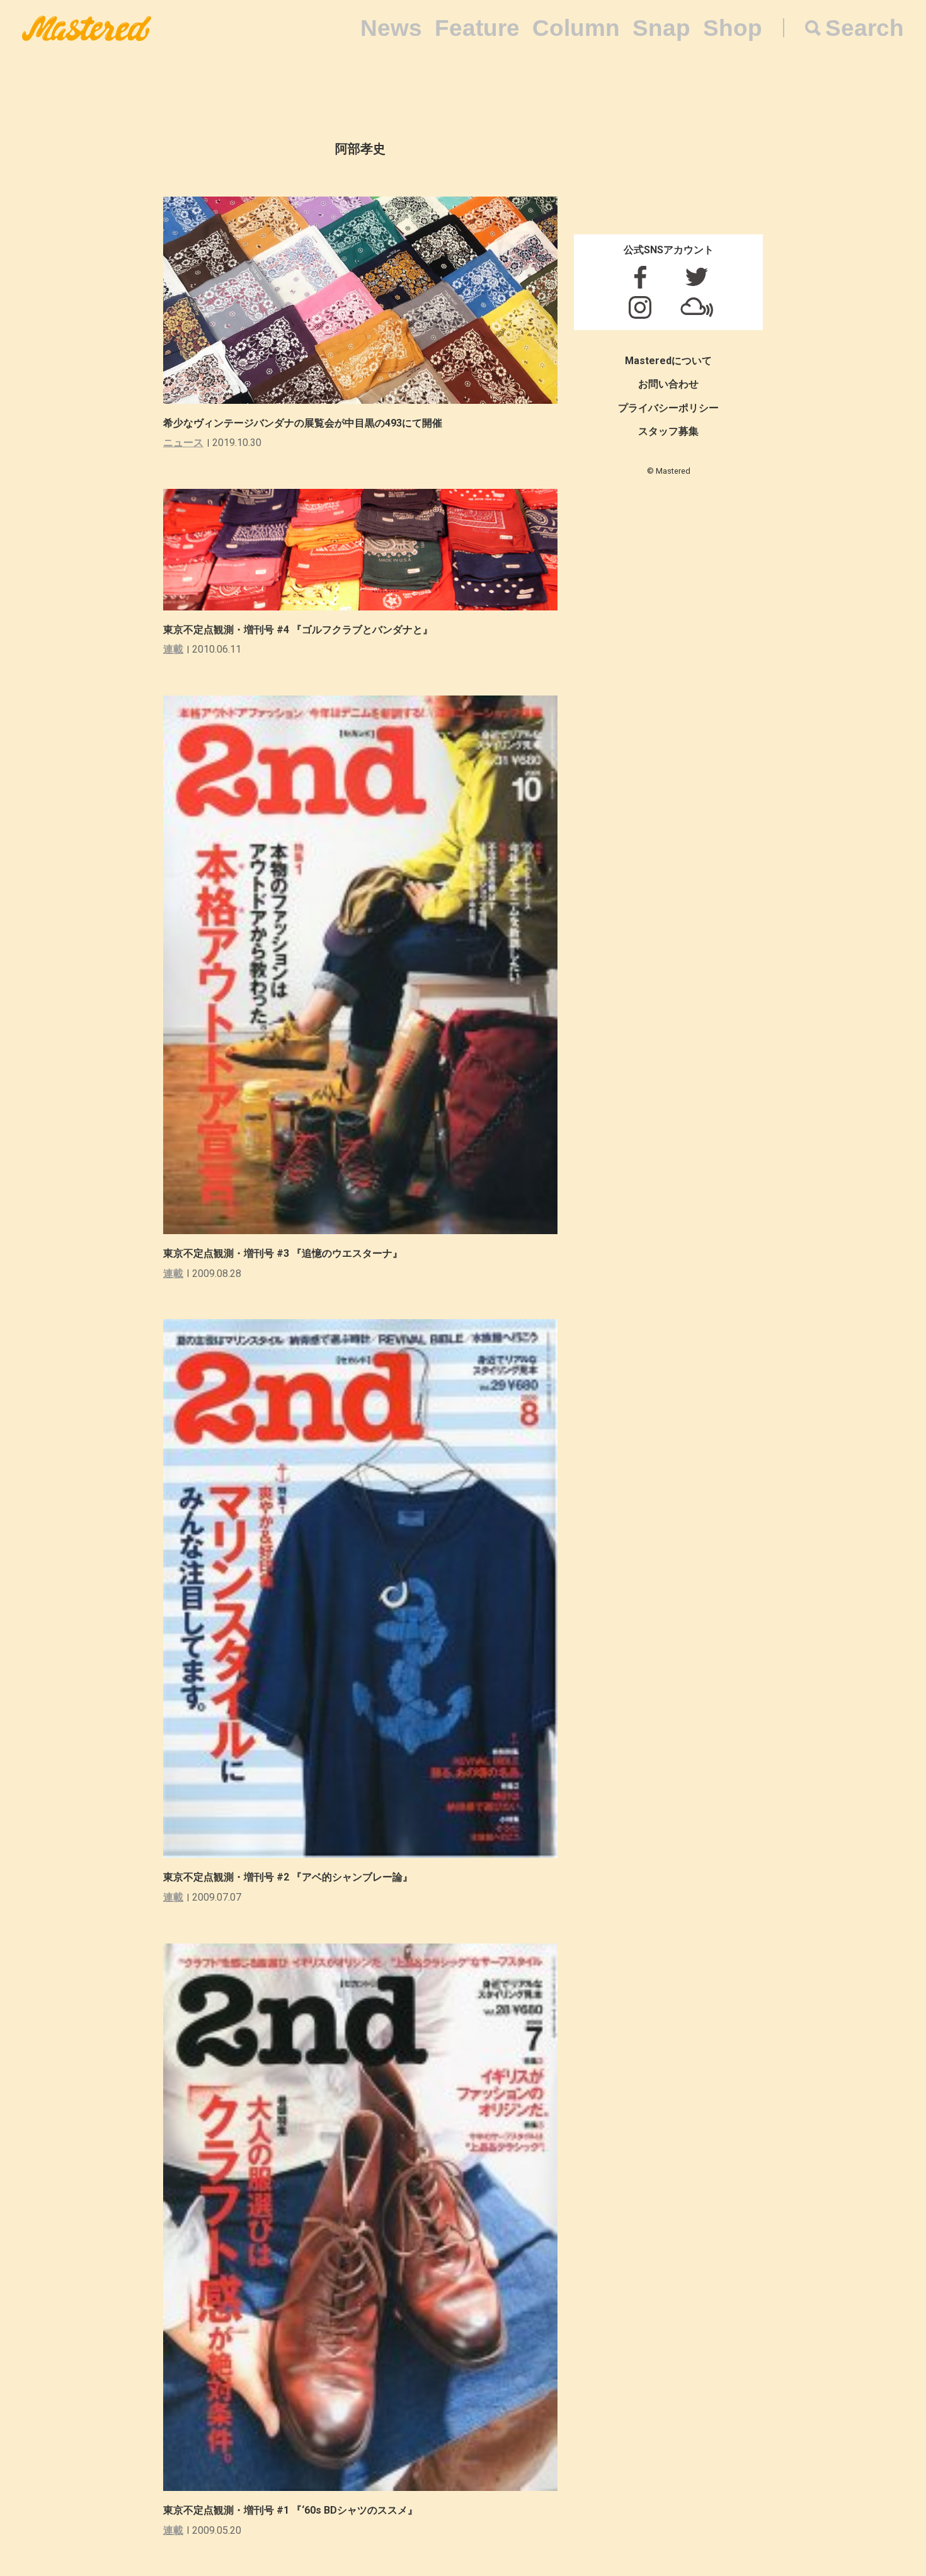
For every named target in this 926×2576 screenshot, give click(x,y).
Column (576, 28)
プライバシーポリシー (668, 408)
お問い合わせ (668, 384)
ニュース (183, 443)
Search (865, 28)
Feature (477, 28)
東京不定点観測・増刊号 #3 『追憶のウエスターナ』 (283, 1253)
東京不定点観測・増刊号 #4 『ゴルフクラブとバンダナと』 (298, 630)
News (391, 28)
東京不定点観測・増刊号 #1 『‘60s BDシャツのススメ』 (290, 2510)
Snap (661, 28)
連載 (173, 649)
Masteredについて (668, 361)
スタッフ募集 (668, 431)
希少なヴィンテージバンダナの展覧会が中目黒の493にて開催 (303, 423)
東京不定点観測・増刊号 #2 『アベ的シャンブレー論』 (288, 1877)
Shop (733, 28)
